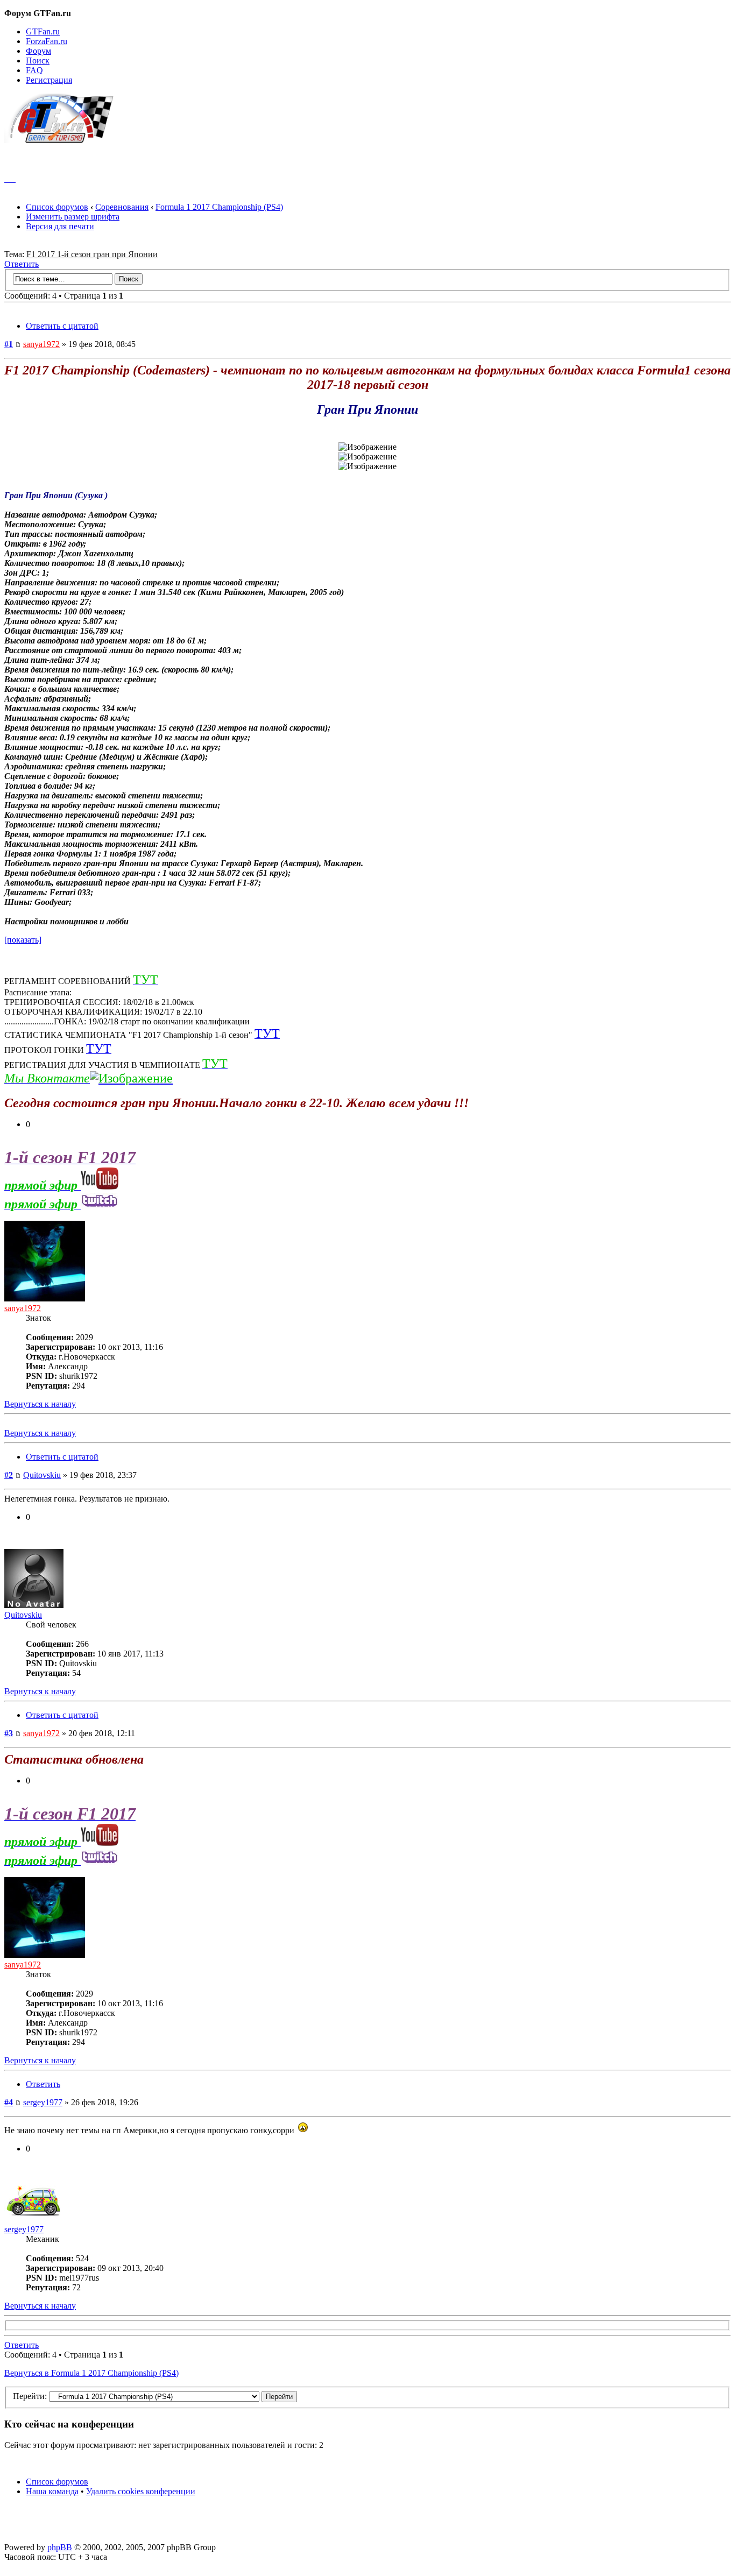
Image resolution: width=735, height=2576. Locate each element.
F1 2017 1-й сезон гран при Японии (92, 254)
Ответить (22, 264)
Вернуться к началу (40, 1404)
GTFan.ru (43, 31)
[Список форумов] (64, 140)
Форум (38, 51)
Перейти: (30, 2396)
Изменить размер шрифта (73, 217)
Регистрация (49, 80)
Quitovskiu (42, 1475)
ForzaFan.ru (47, 41)
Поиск (38, 61)
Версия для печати (60, 226)
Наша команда (52, 2491)
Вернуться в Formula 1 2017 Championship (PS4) (91, 2373)
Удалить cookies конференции (141, 2491)
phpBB (60, 2547)
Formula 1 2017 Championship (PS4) (219, 207)
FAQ (34, 70)
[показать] (23, 940)
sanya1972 (41, 344)
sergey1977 (43, 2102)
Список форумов (57, 207)
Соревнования (122, 207)
